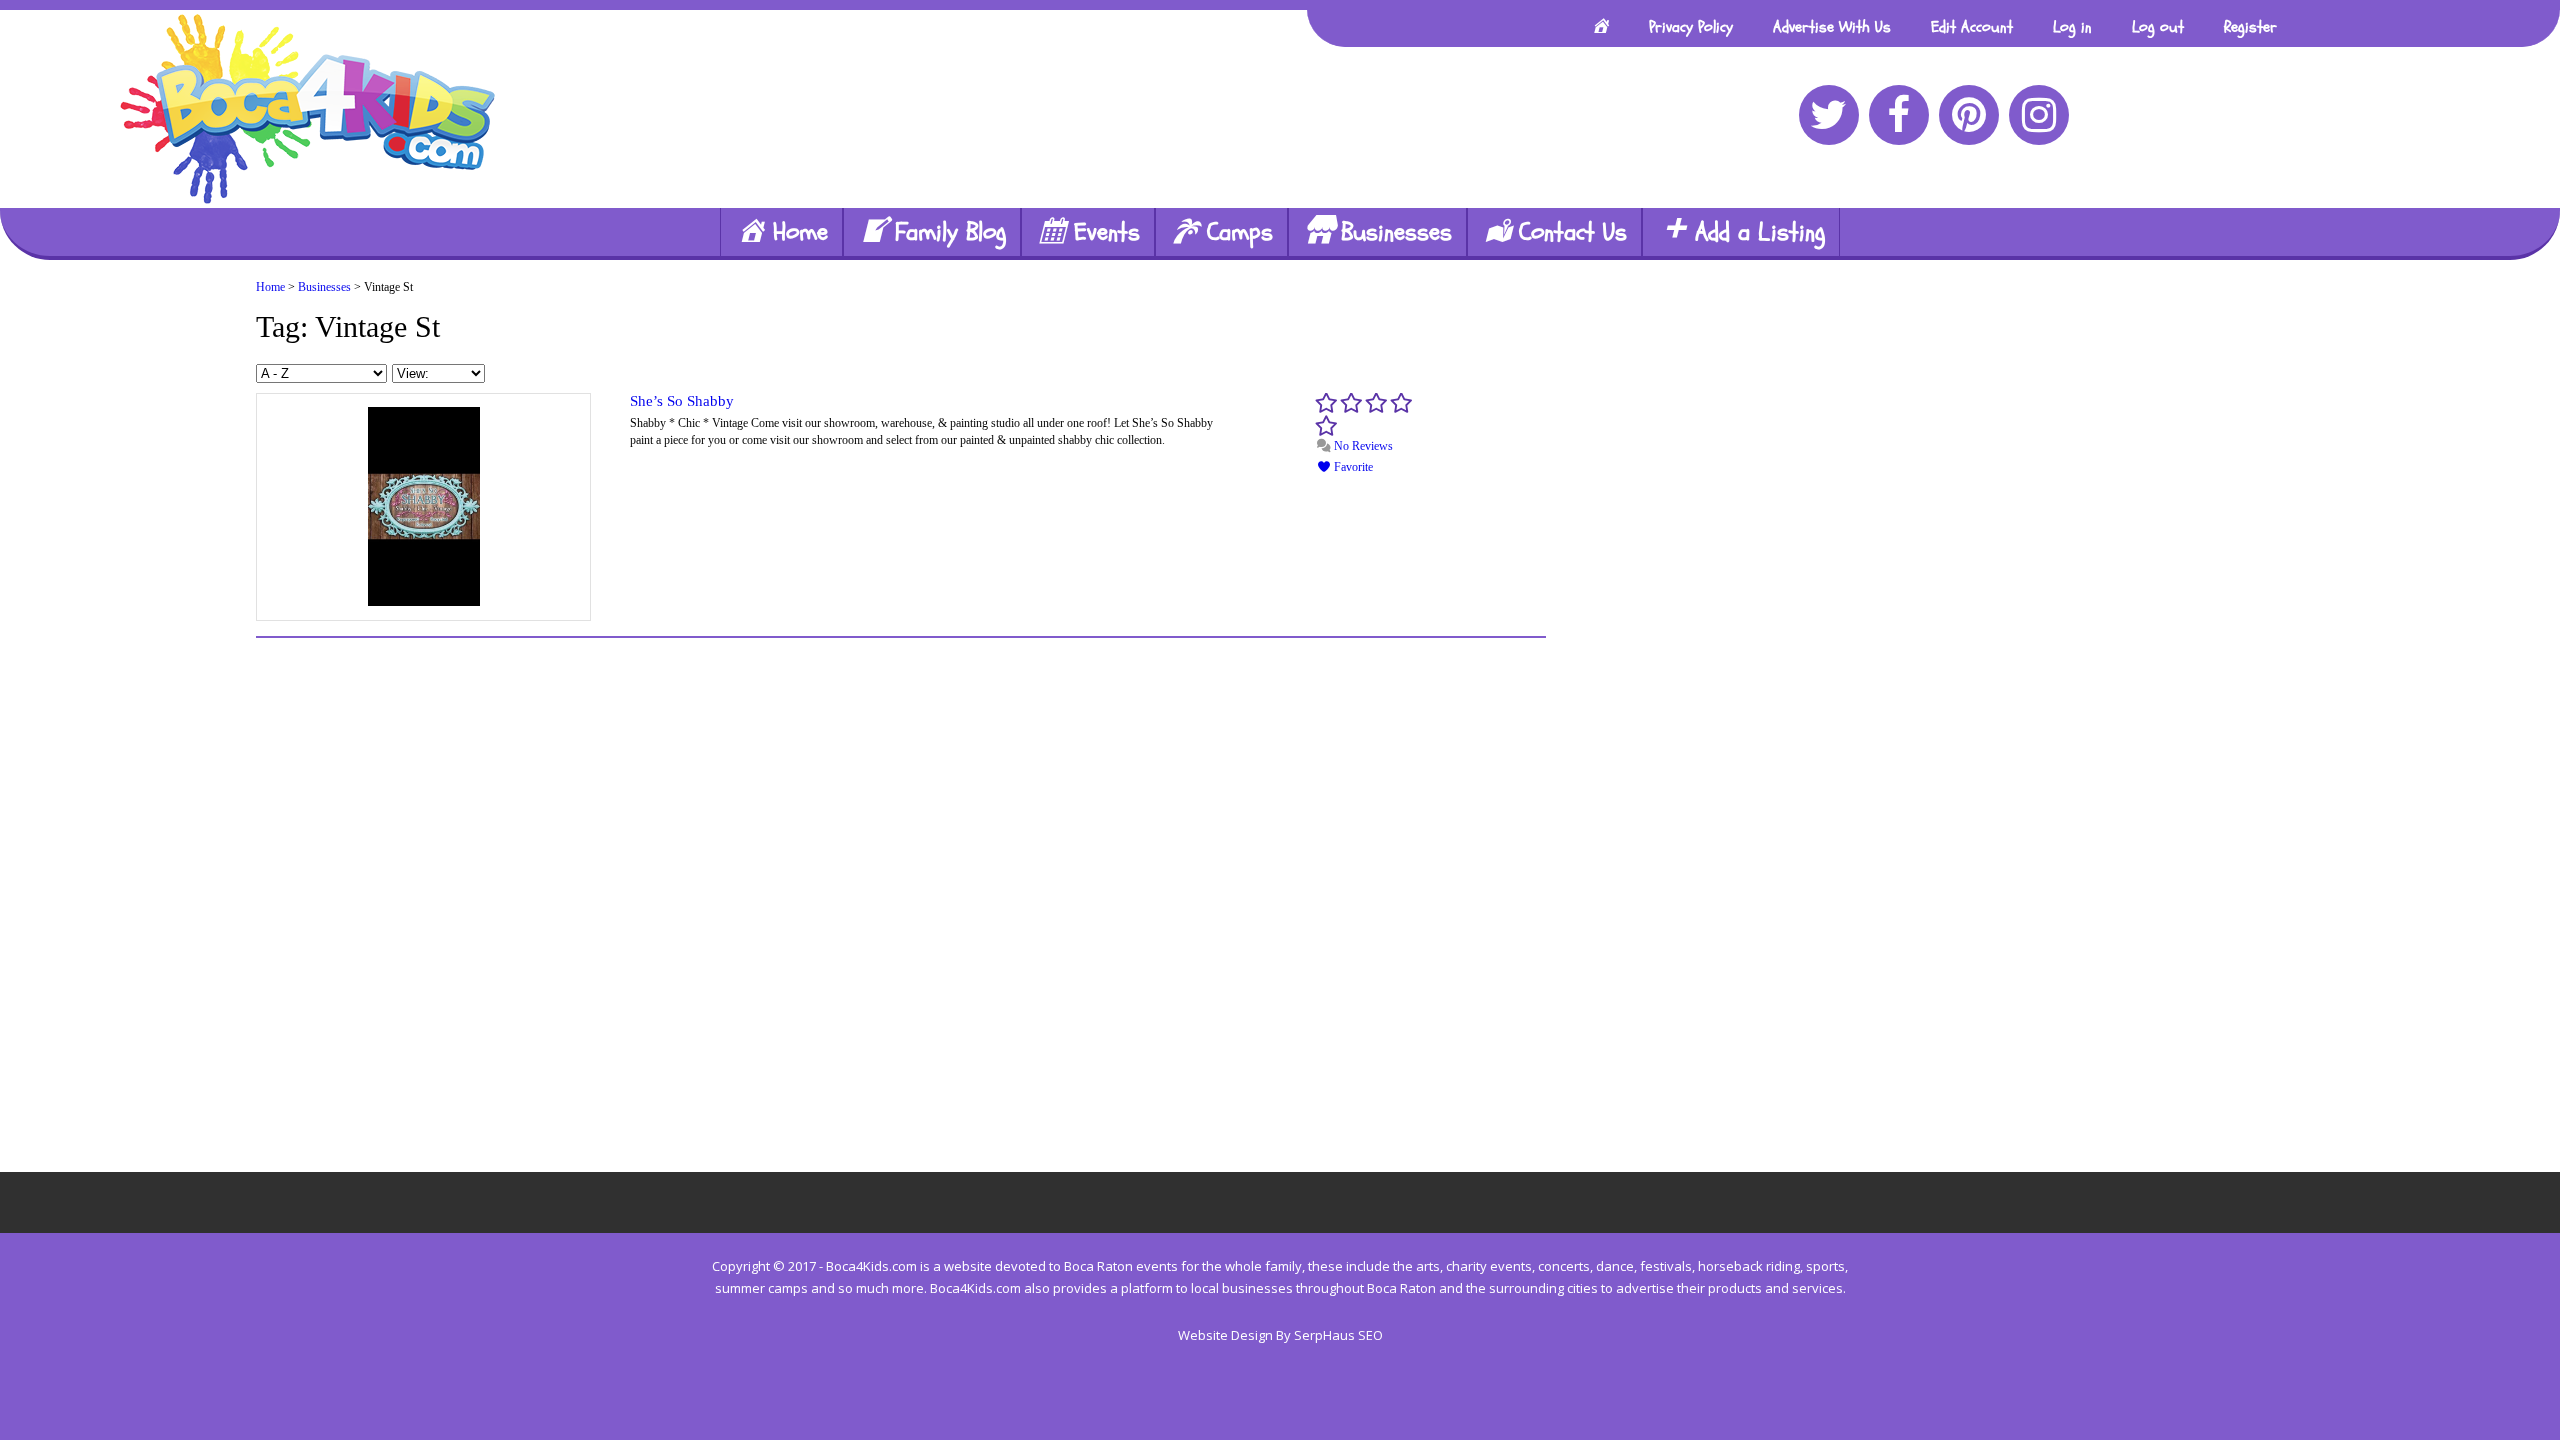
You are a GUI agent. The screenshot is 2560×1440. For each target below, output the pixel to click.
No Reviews (1362, 446)
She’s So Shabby (682, 401)
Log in (2072, 27)
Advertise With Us (1832, 27)
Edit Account (1972, 27)
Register (2250, 27)
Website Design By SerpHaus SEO (1280, 1335)
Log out (2158, 27)
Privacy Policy (1691, 27)
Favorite (1352, 467)
